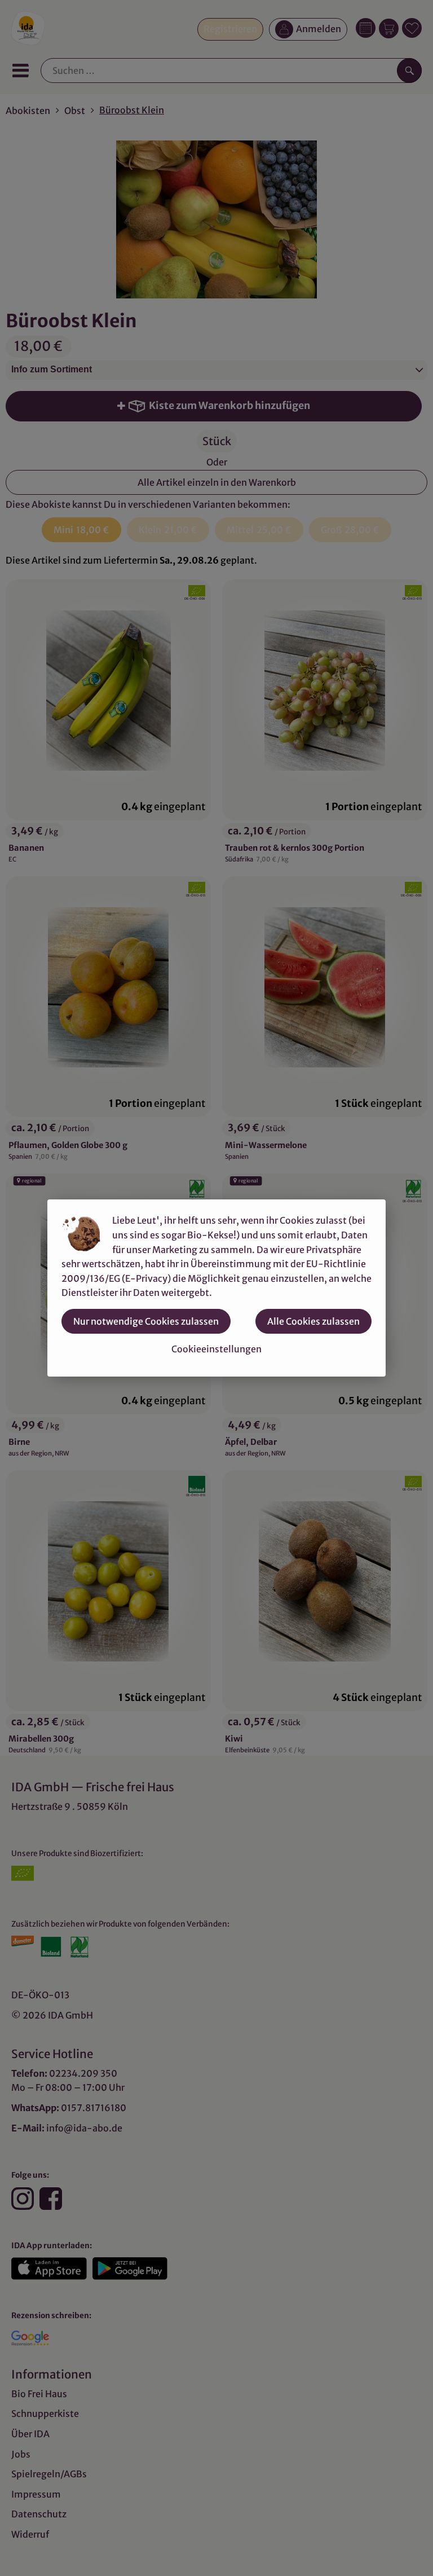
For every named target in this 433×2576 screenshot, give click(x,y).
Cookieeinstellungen (216, 1349)
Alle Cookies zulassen (313, 1321)
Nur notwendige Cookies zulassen (146, 1321)
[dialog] (216, 1288)
